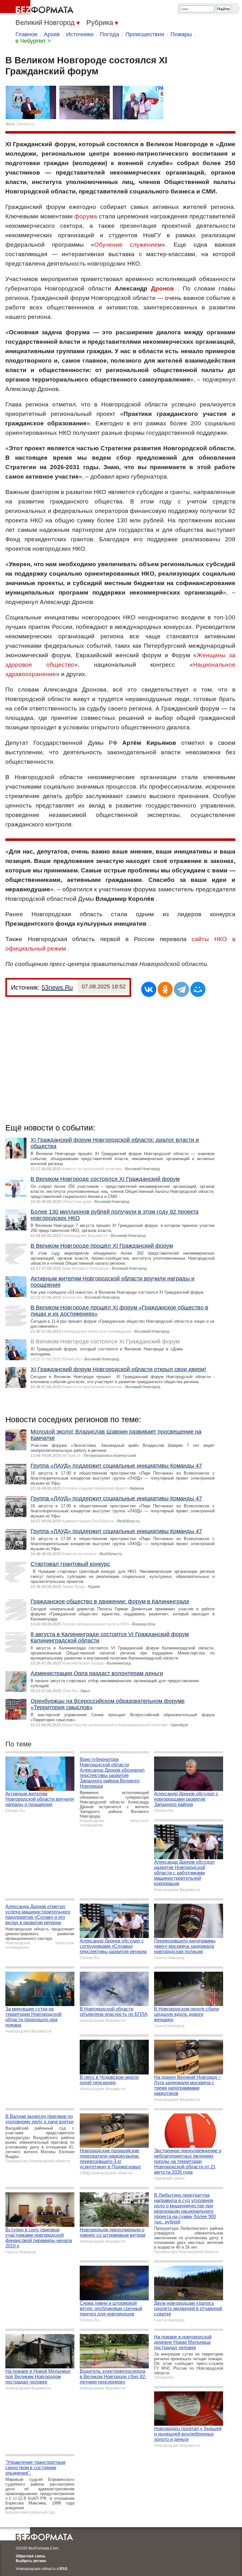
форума (86, 216)
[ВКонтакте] (149, 989)
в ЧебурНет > (33, 41)
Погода (109, 34)
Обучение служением (128, 245)
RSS (63, 2569)
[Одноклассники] (165, 989)
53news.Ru (57, 987)
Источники (80, 34)
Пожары (181, 34)
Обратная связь (31, 2556)
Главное (26, 34)
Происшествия (145, 34)
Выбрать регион (31, 2561)
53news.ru (26, 124)
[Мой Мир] (198, 989)
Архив (52, 34)
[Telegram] (181, 989)
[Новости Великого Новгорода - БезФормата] (38, 8)
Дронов (162, 288)
